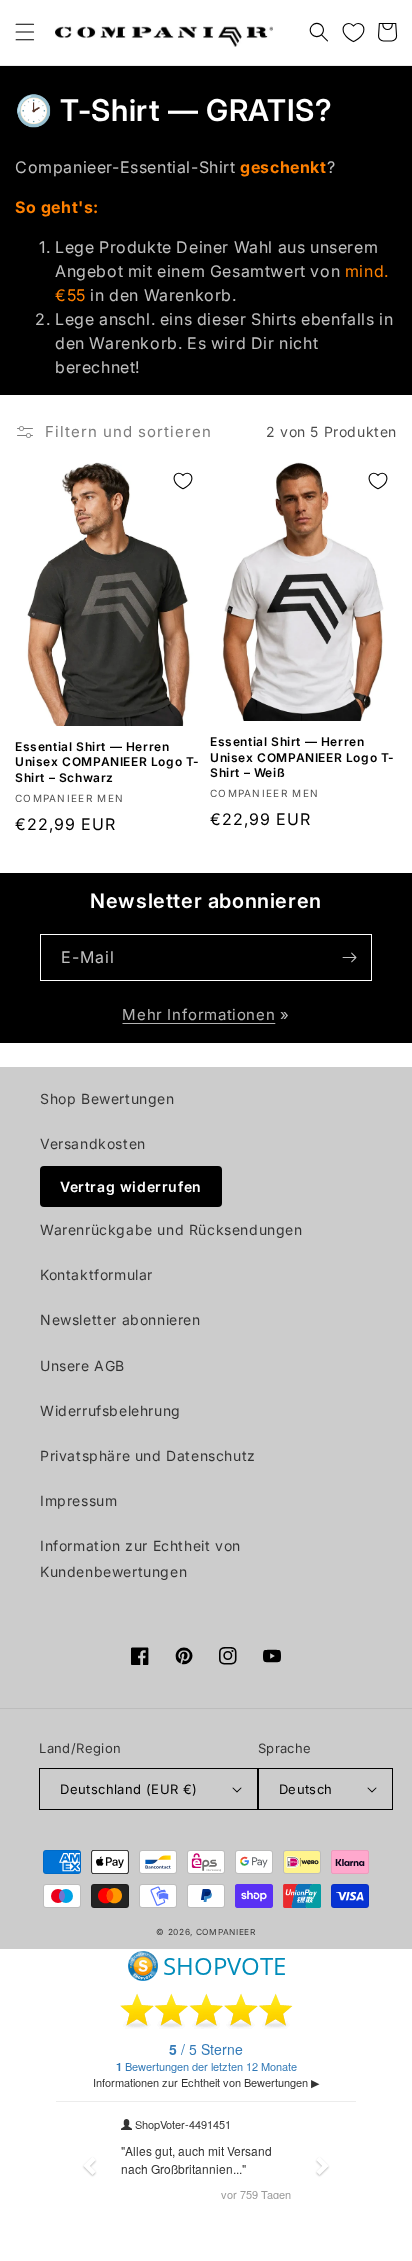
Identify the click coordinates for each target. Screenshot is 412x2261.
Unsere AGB (82, 1365)
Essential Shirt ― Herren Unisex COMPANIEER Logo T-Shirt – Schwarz (107, 762)
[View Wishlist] (353, 32)
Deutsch (306, 1789)
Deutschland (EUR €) (129, 1789)
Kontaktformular (96, 1274)
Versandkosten (93, 1143)
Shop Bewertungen (107, 1098)
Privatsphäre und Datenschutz (148, 1455)
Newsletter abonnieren (120, 1319)
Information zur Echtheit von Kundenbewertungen (140, 1558)
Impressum (78, 1500)
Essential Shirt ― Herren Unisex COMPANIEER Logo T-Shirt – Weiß (302, 757)
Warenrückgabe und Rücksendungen (171, 1229)
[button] (25, 32)
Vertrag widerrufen (131, 1186)
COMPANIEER (226, 1932)
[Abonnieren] (349, 957)
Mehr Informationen (198, 1014)
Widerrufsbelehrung (110, 1410)
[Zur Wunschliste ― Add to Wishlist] (183, 481)
